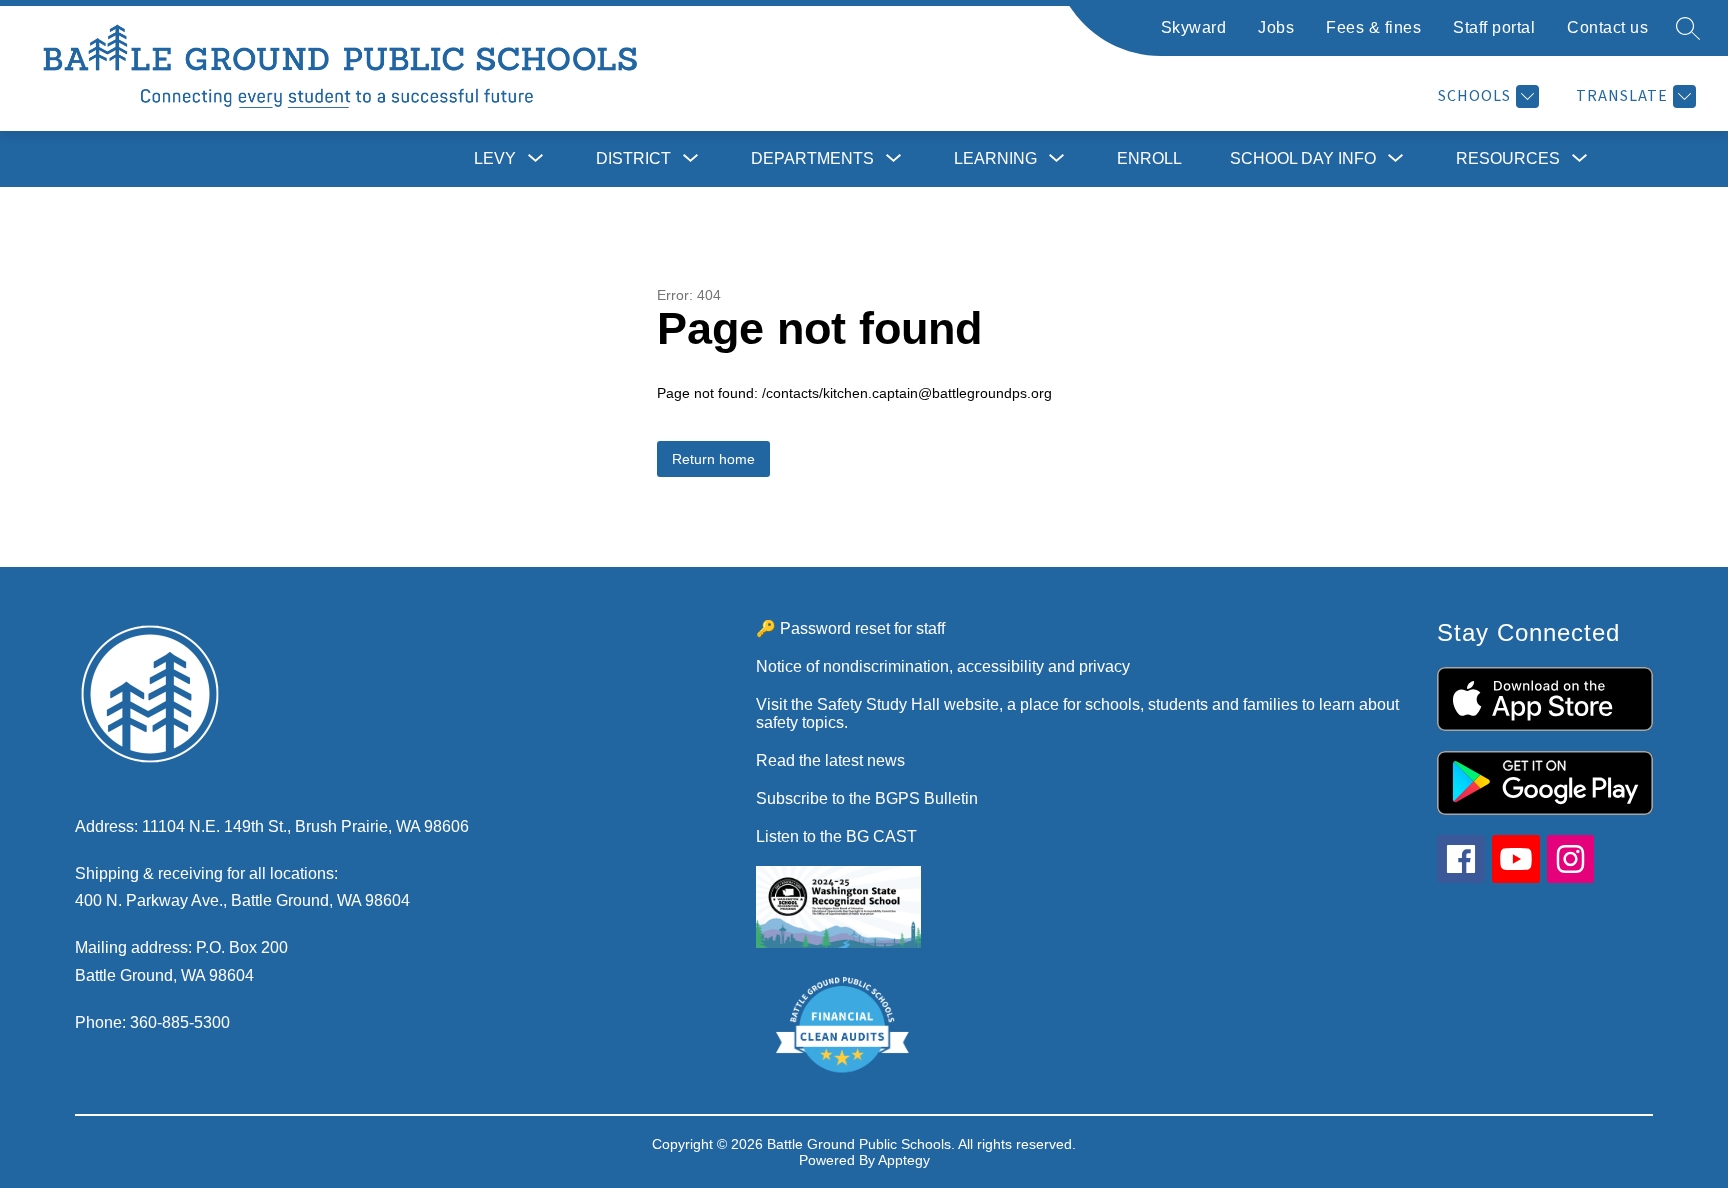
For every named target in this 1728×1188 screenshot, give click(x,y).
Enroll (1149, 158)
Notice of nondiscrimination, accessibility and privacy (943, 666)
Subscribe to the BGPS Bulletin (867, 798)
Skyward (1194, 27)
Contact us (1607, 27)
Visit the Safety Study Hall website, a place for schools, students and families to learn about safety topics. (1077, 713)
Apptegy (904, 1160)
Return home (713, 459)
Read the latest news (830, 760)
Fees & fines (1373, 27)
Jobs (1276, 27)
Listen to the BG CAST (836, 836)
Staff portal (1494, 27)
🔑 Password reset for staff (850, 628)
